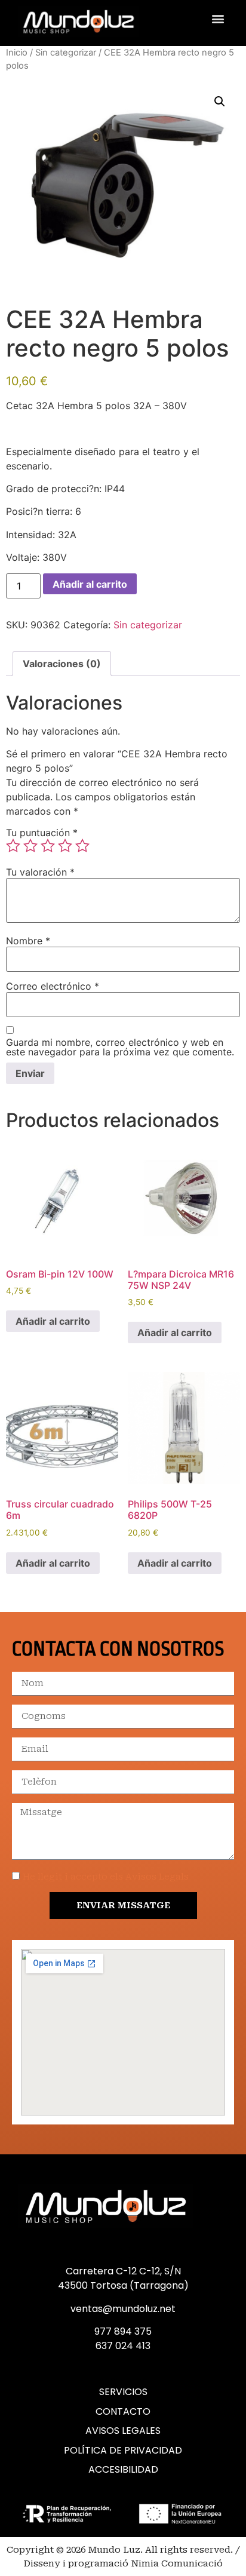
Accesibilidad (123, 2470)
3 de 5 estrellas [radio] (48, 846)
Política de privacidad (123, 2451)
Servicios (123, 2392)
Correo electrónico (53, 986)
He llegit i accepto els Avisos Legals (106, 1877)
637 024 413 (123, 2346)
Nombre (28, 941)
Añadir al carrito (90, 584)
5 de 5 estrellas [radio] (82, 846)
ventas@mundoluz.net (123, 2309)
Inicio (17, 53)
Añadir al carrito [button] (53, 1321)
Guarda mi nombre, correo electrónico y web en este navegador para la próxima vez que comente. (120, 1047)
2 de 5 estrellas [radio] (30, 846)
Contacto (123, 2412)
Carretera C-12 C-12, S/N (123, 2271)
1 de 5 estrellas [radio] (13, 846)
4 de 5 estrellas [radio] (65, 846)
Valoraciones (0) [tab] (62, 664)
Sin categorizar (66, 53)
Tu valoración (40, 872)
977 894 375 (123, 2331)
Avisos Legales (123, 2431)
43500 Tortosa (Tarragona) (123, 2285)
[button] (218, 18)
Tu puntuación (42, 833)
